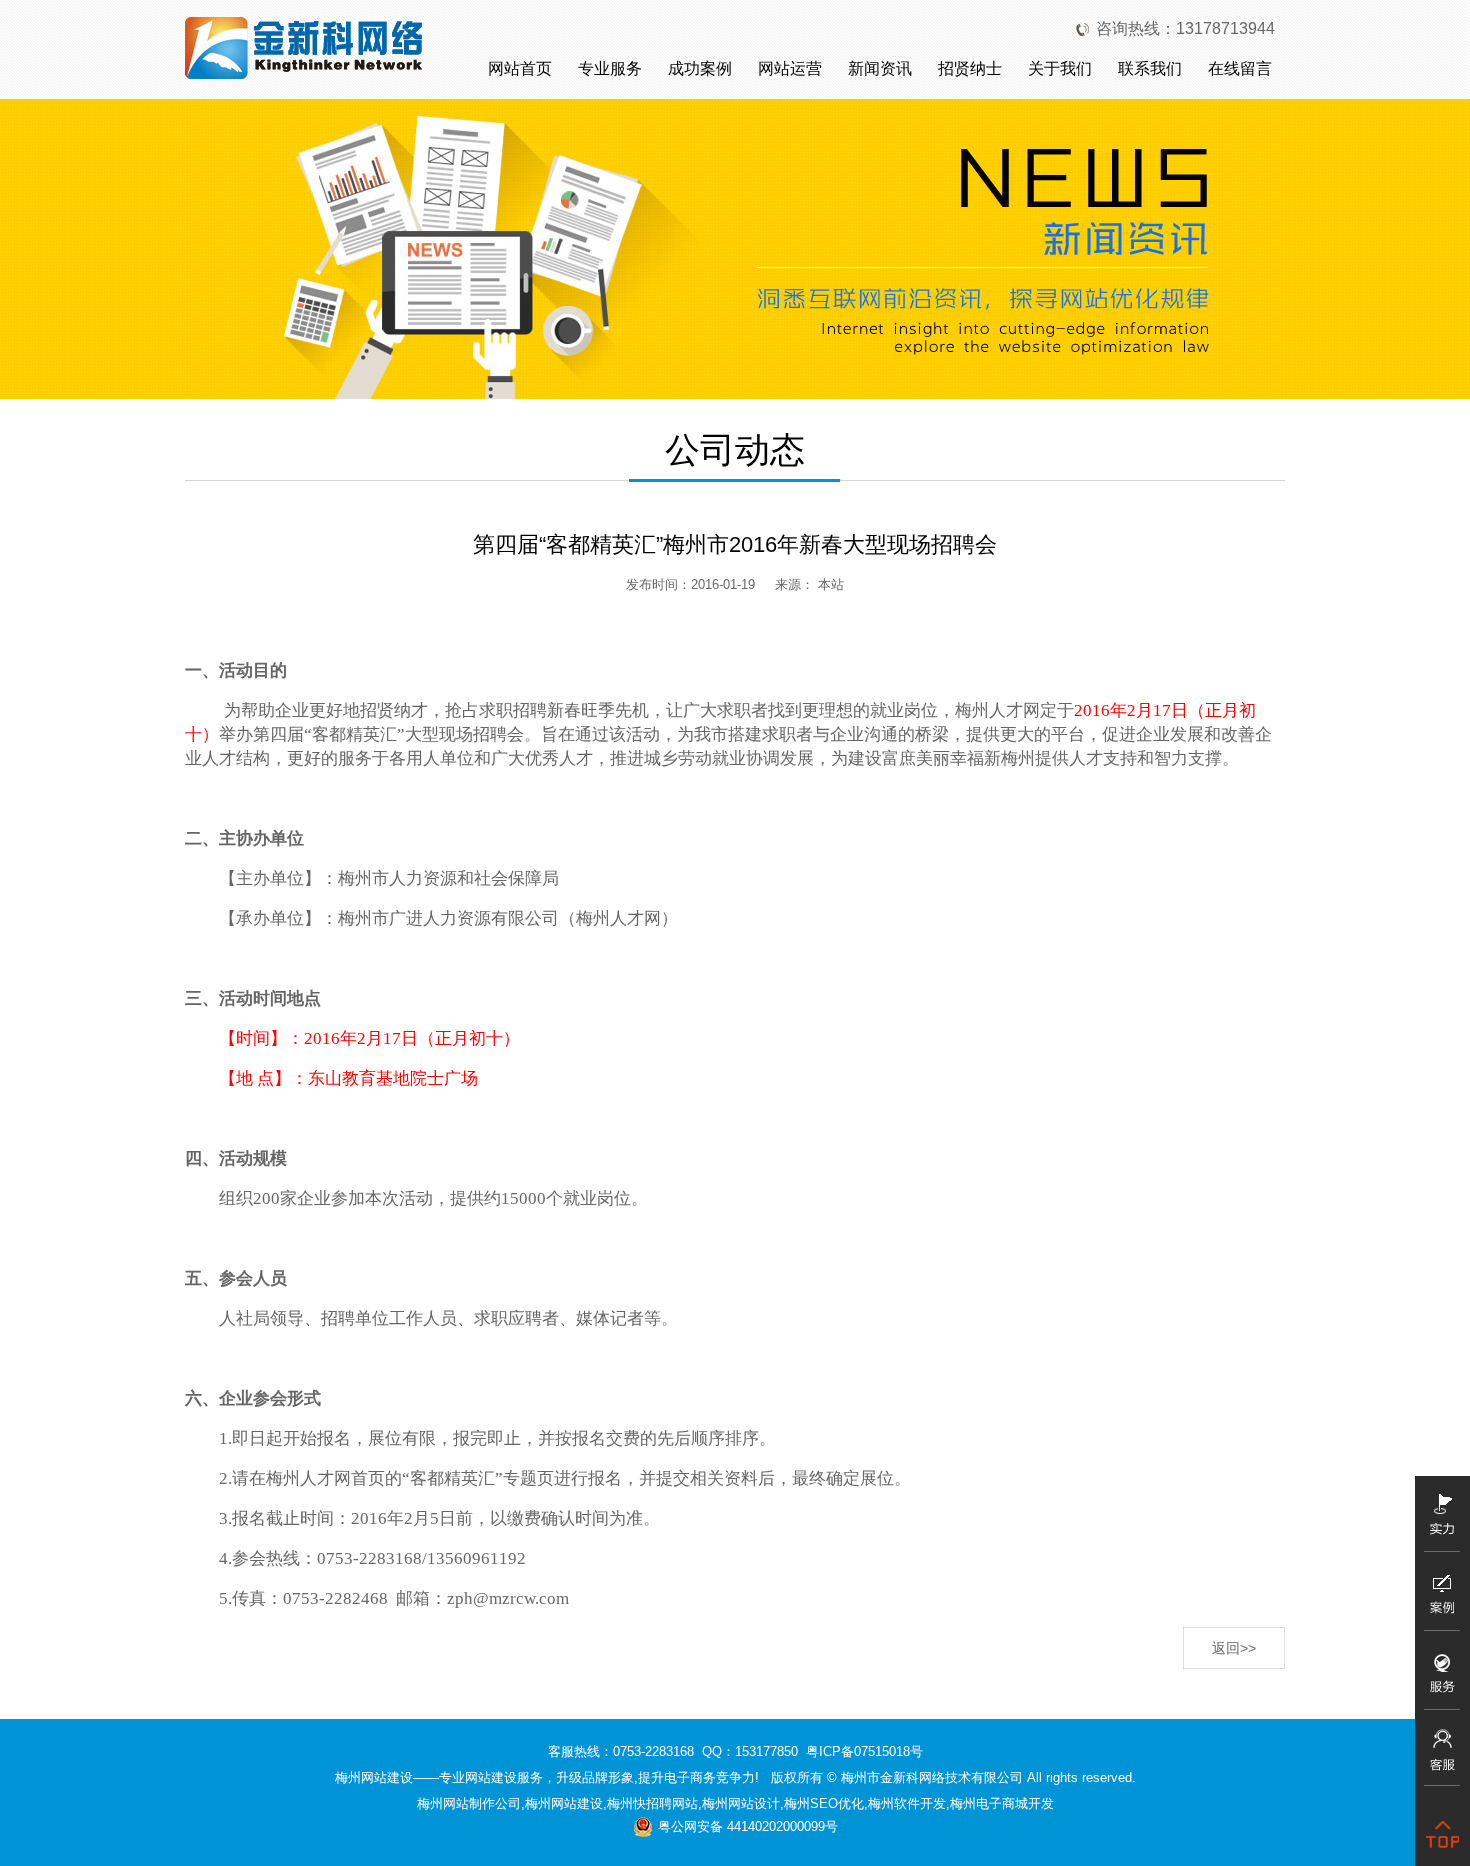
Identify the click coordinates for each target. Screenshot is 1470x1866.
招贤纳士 (970, 68)
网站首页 (520, 68)
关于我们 (1060, 68)
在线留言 (1240, 68)
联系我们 (1150, 68)
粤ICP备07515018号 (864, 1751)
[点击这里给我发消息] (1442, 1756)
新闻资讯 (880, 68)
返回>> (1234, 1648)
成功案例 (700, 68)
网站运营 (790, 68)
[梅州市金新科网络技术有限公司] (304, 46)
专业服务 (610, 68)
